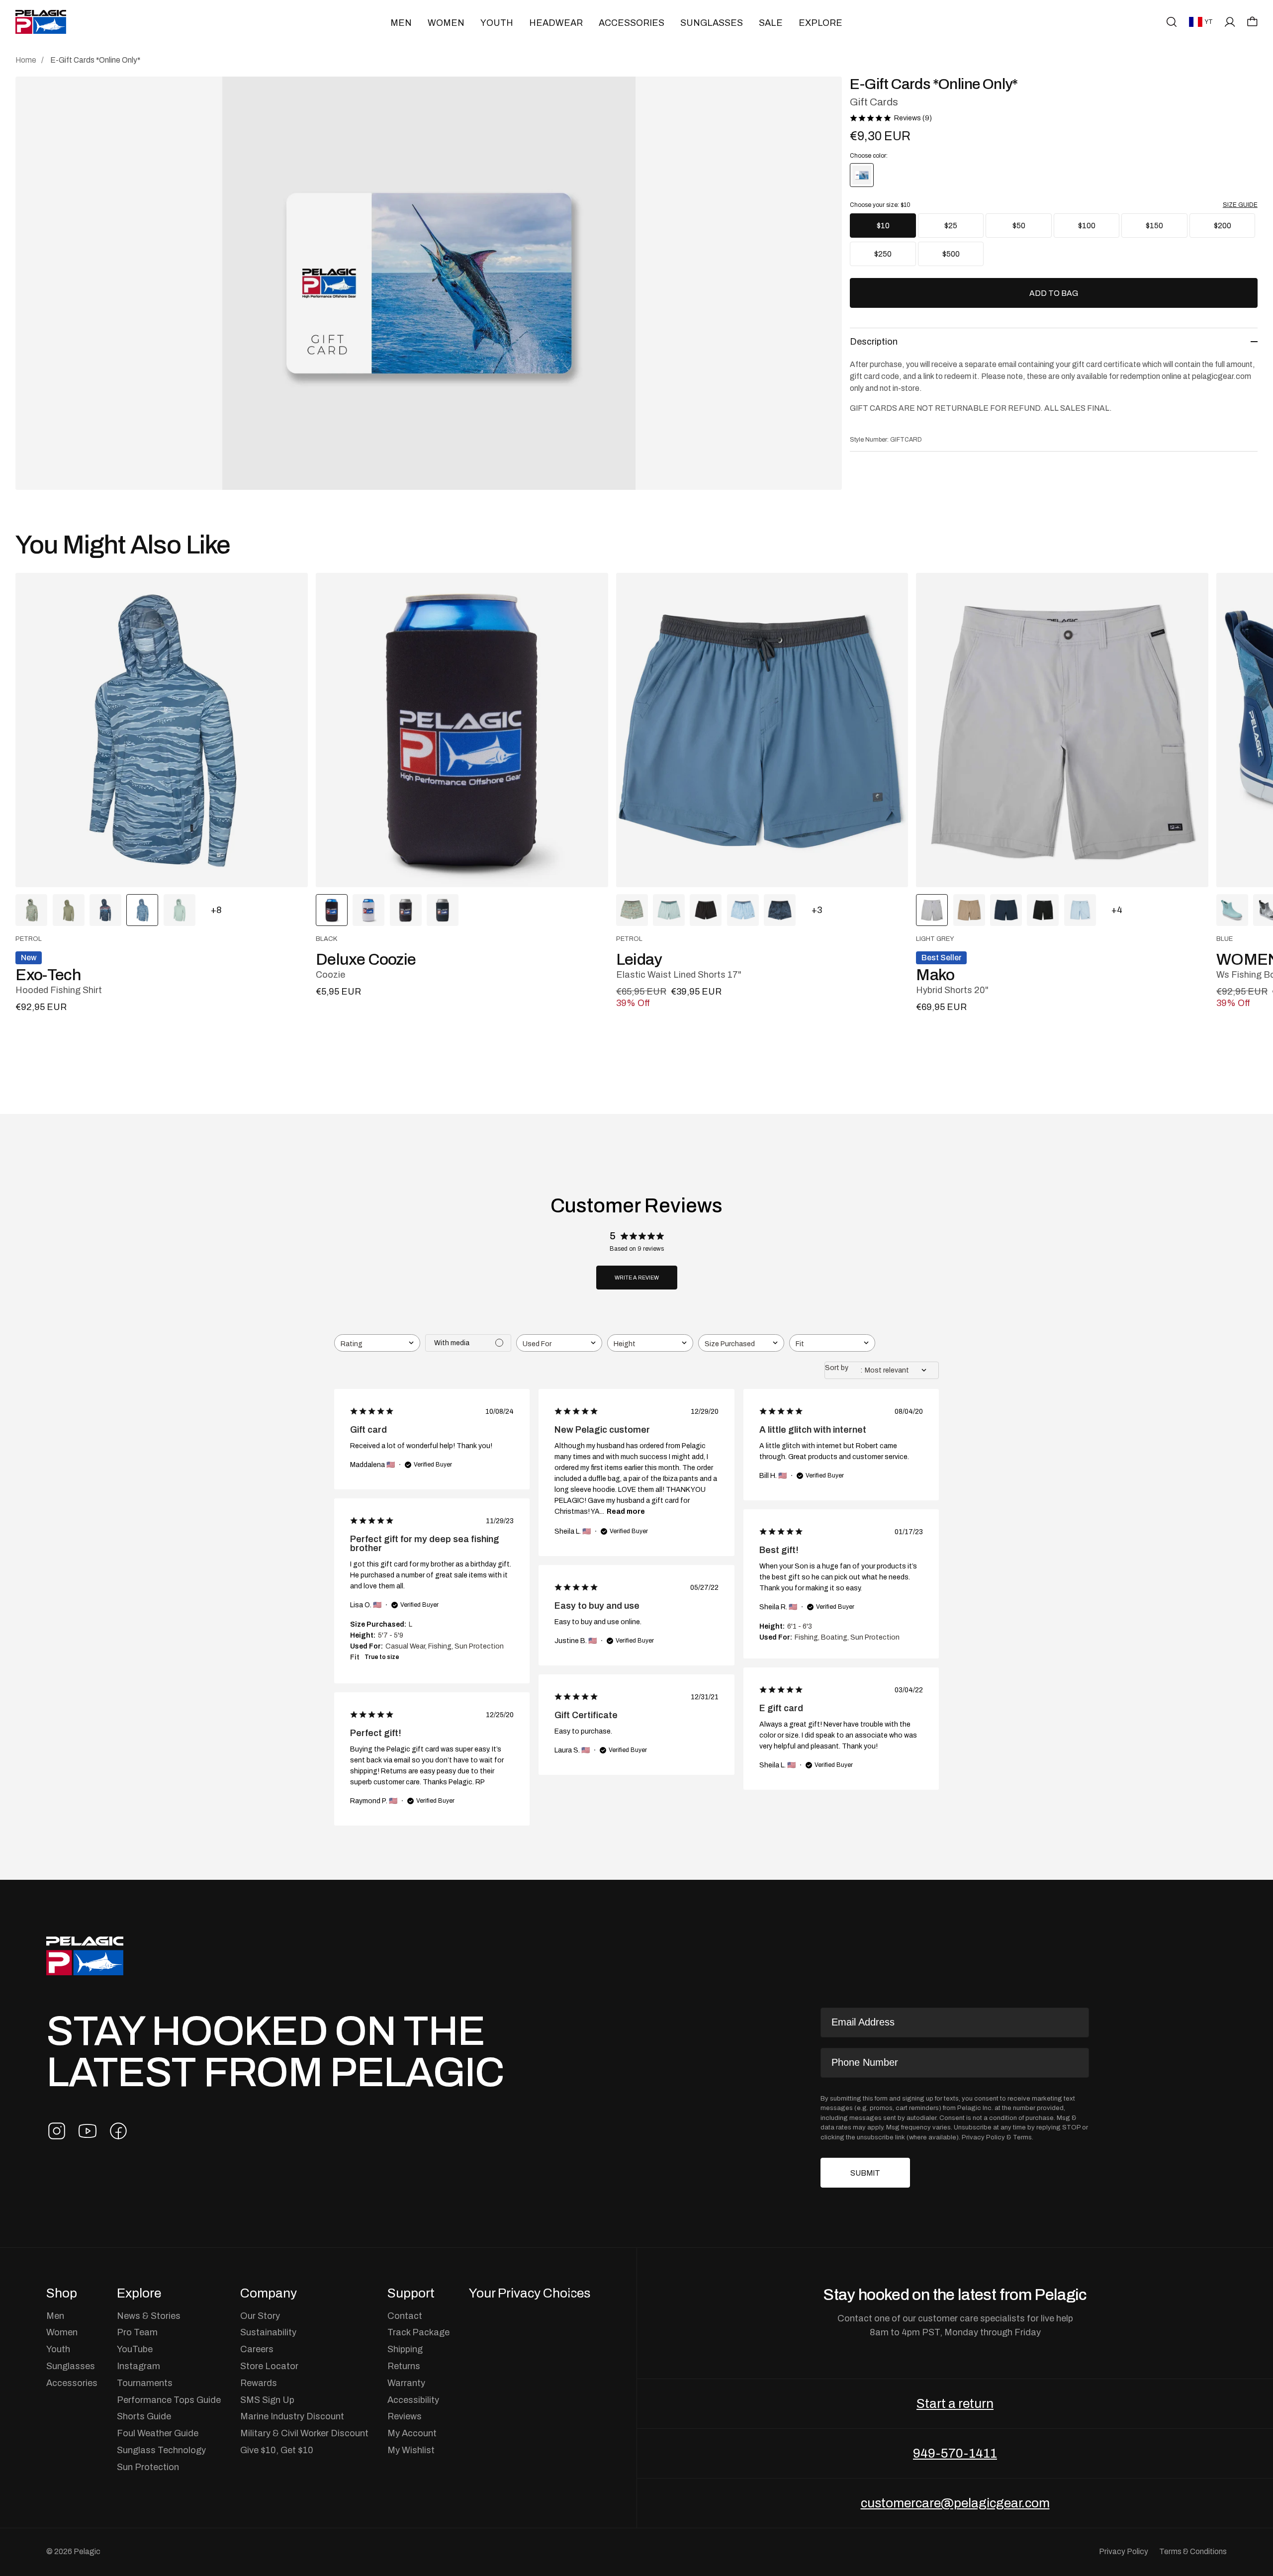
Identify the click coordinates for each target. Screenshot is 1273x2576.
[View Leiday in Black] (706, 910)
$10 (883, 226)
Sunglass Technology (161, 2450)
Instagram (138, 2366)
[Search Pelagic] (1172, 22)
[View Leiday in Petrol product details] (762, 730)
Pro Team (137, 2332)
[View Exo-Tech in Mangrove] (31, 910)
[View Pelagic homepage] (85, 1956)
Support (411, 2293)
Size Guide (1240, 205)
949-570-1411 (955, 2453)
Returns (404, 2366)
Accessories (632, 23)
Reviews (405, 2416)
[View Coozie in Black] (406, 910)
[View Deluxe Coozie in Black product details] (462, 730)
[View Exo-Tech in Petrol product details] (162, 730)
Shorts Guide (144, 2416)
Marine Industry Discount (292, 2416)
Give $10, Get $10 (277, 2450)
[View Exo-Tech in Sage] (180, 910)
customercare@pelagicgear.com (955, 2503)
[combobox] (377, 1343)
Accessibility (413, 2400)
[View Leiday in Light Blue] (743, 910)
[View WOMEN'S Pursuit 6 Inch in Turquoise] (1232, 910)
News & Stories (149, 2316)
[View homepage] (41, 22)
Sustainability (268, 2332)
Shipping (405, 2349)
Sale (771, 23)
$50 (1019, 226)
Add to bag (1054, 293)
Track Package (418, 2332)
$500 (951, 254)
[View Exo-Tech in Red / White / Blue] (105, 910)
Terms (1022, 2137)
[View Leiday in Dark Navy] (780, 910)
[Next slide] (1212, 730)
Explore (820, 23)
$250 (883, 254)
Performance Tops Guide (169, 2400)
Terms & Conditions (1193, 2551)
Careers (257, 2349)
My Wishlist (411, 2450)
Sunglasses (712, 23)
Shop (62, 2293)
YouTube (135, 2349)
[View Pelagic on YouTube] (88, 2131)
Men (401, 23)
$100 (1087, 226)
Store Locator (269, 2366)
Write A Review (637, 1278)
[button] (1252, 21)
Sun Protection (148, 2467)
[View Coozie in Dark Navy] (443, 910)
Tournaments (145, 2383)
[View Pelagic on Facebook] (118, 2131)
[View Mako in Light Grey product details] (1062, 730)
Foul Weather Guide (158, 2433)
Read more (626, 1511)
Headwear (556, 23)
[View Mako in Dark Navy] (1006, 910)
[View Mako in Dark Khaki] (969, 910)
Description (874, 341)
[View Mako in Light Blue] (1080, 910)
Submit (865, 2173)
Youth (497, 23)
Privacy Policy (983, 2137)
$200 (1223, 226)
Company (269, 2293)
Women (446, 23)
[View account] (1230, 22)
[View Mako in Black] (1043, 910)
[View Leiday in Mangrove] (632, 910)
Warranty (406, 2383)
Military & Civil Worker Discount (304, 2433)
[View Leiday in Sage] (669, 910)
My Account (412, 2433)
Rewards (259, 2383)
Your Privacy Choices (530, 2293)
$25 (951, 226)
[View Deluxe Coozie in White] (368, 910)
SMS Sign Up (267, 2400)
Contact (405, 2316)
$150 (1154, 226)
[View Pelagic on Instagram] (57, 2131)
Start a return (955, 2403)
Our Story (260, 2316)
